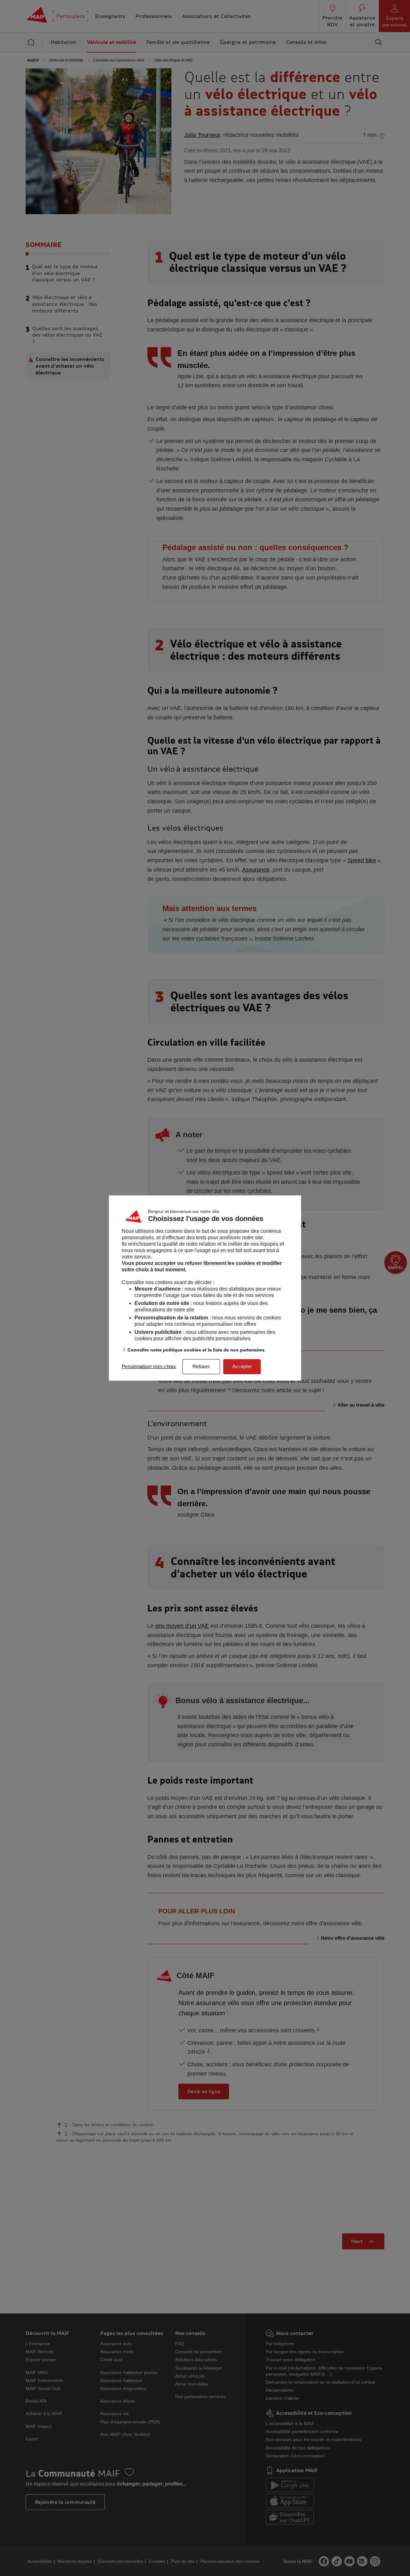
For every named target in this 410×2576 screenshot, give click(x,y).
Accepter (242, 1366)
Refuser (201, 1366)
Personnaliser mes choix (149, 1366)
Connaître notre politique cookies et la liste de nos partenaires (196, 1350)
